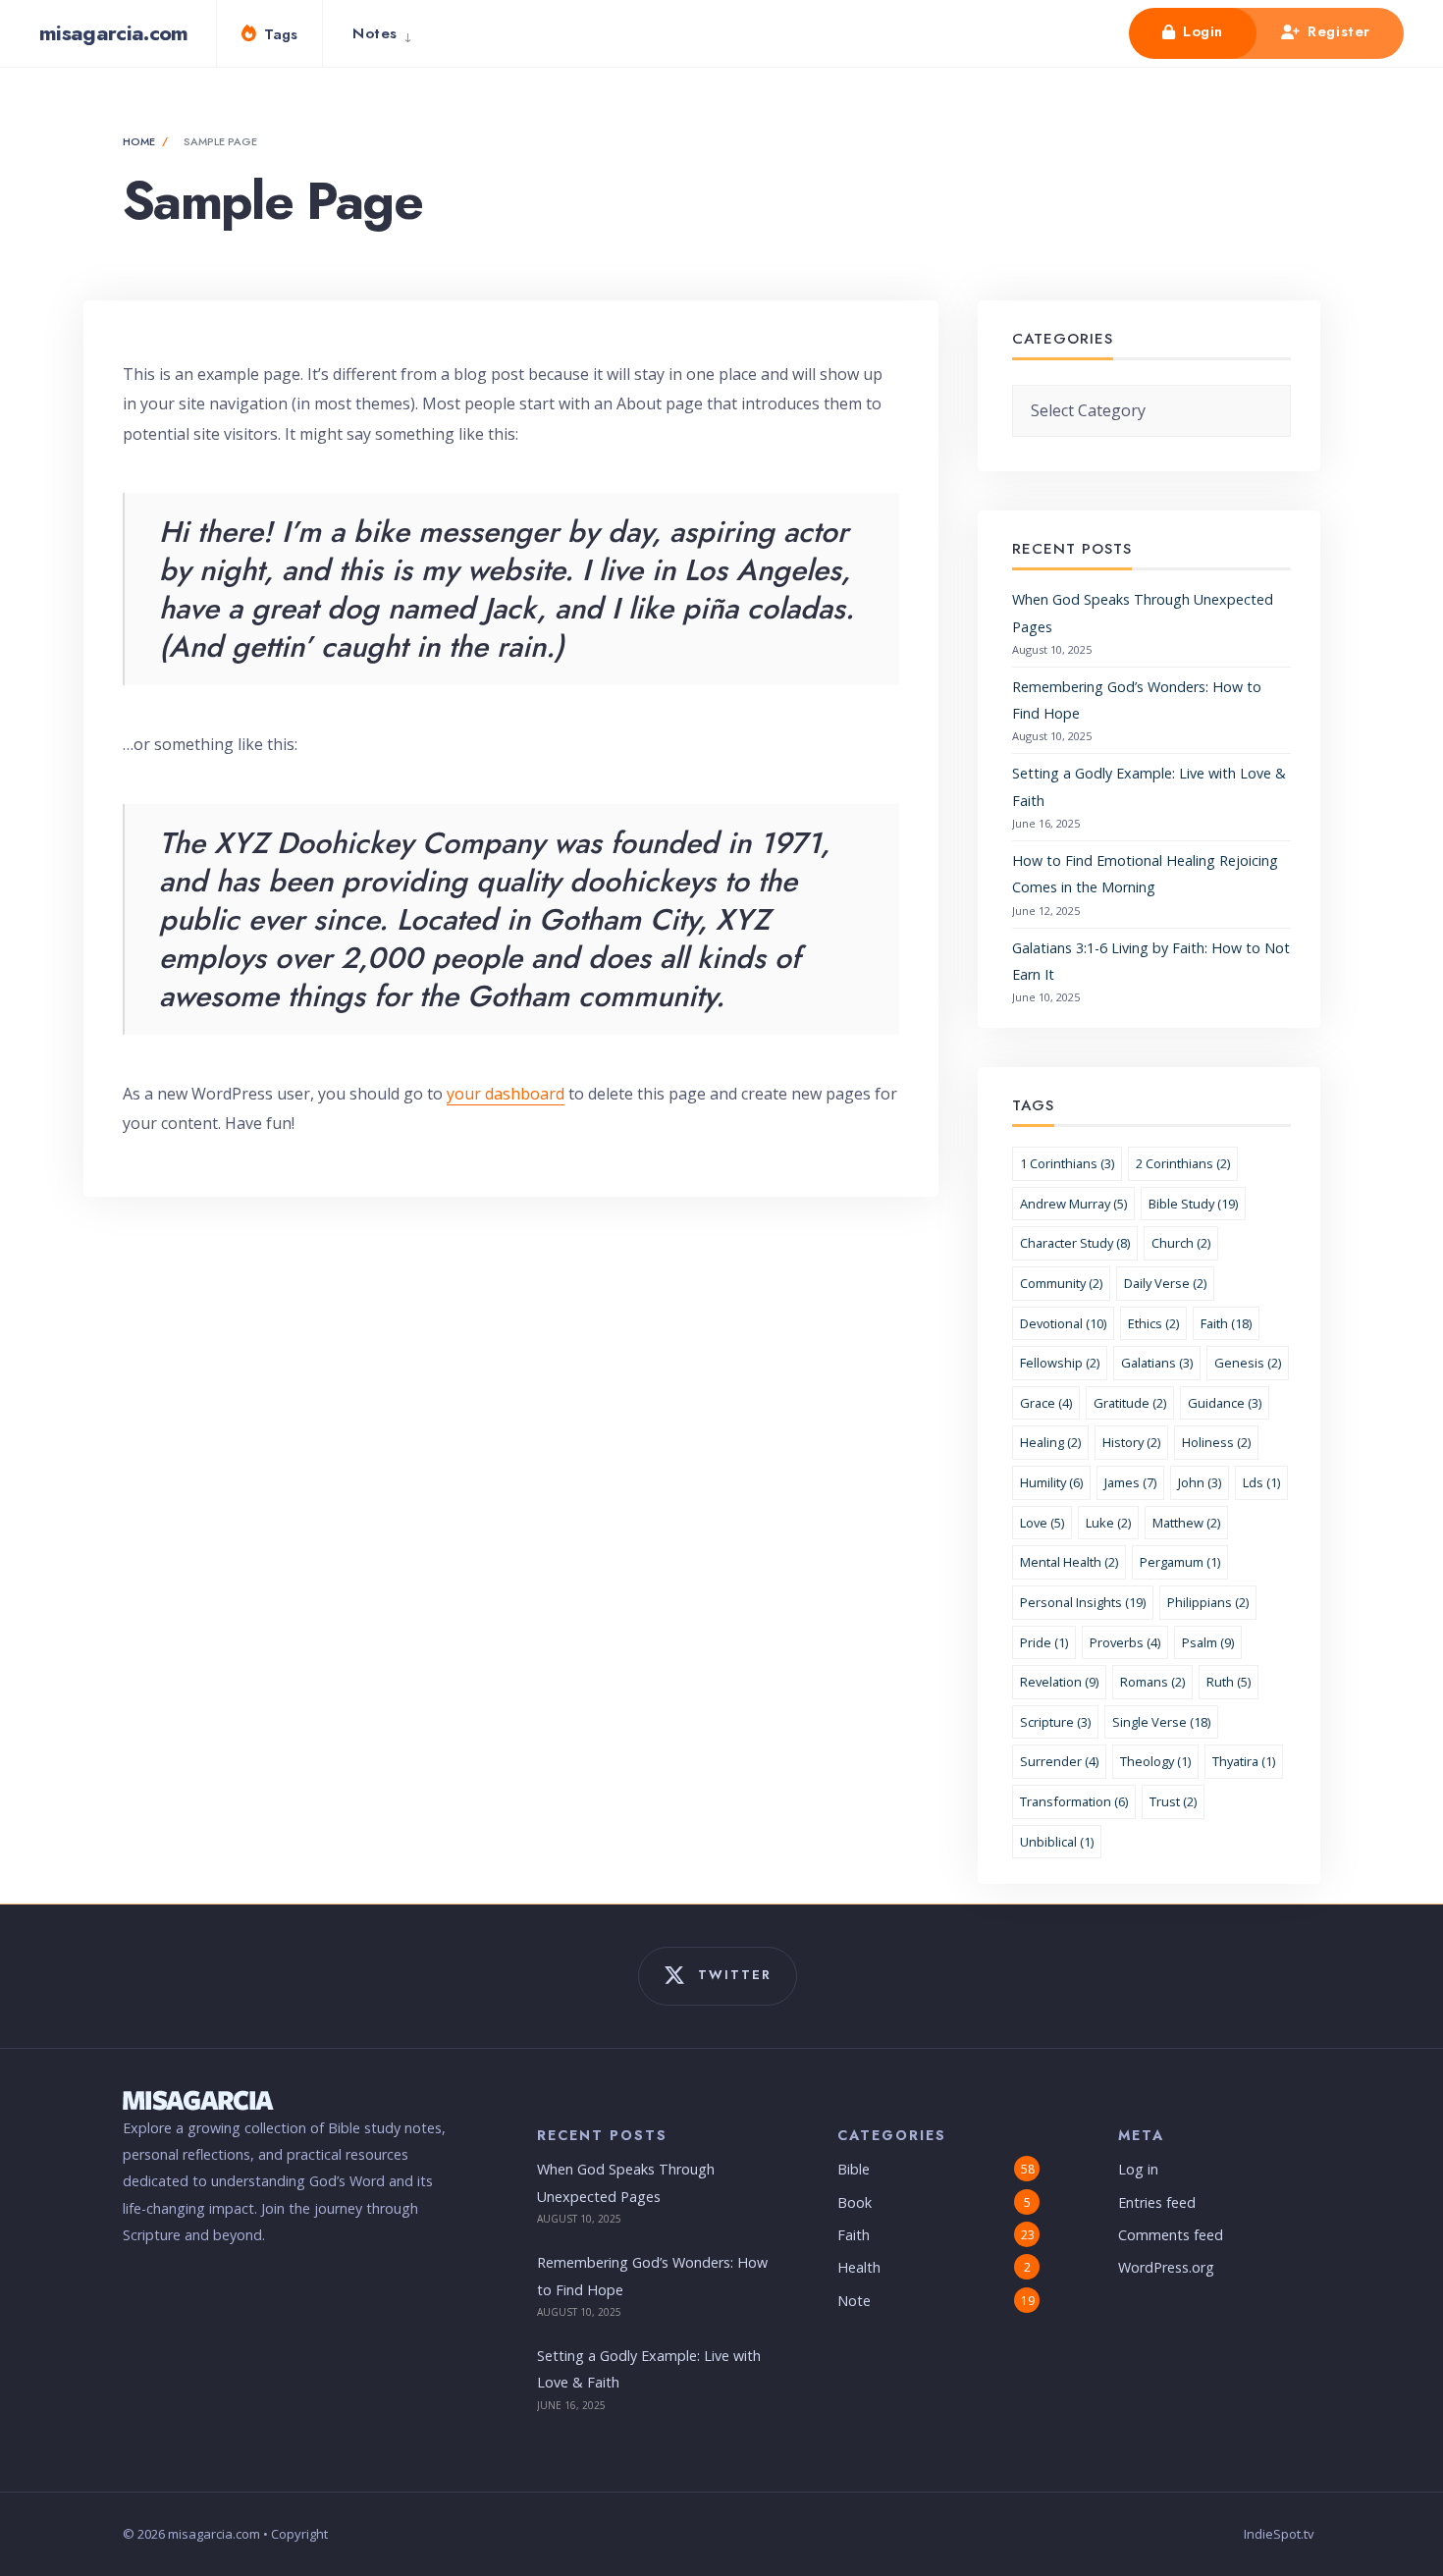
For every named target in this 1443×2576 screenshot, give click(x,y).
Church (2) (1181, 1243)
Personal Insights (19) (1083, 1602)
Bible (854, 2169)
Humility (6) (1051, 1482)
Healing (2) (1050, 1442)
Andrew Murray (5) (1073, 1204)
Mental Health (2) (1069, 1562)
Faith (854, 2235)
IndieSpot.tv (1279, 2534)
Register (1336, 31)
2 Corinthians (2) (1183, 1163)
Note (854, 2301)
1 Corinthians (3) (1067, 1163)
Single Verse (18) (1161, 1722)
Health (859, 2267)
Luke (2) (1108, 1523)
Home (139, 141)
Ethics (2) (1153, 1323)
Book (855, 2202)
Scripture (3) (1055, 1722)
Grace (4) (1046, 1403)
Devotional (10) (1063, 1323)
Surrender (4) (1059, 1761)
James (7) (1130, 1482)
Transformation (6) (1074, 1801)
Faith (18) (1226, 1323)
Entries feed (1157, 2202)
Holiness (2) (1216, 1442)
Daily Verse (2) (1165, 1283)
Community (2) (1061, 1283)
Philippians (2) (1208, 1602)
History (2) (1131, 1442)
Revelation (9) (1059, 1682)
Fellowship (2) (1060, 1363)
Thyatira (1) (1244, 1761)
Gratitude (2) (1130, 1403)
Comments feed (1171, 2235)
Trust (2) (1173, 1801)
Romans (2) (1152, 1682)
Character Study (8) (1075, 1243)
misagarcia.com (114, 32)
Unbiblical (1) (1057, 1842)
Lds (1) (1261, 1482)
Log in (1138, 2169)
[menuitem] (387, 33)
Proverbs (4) (1125, 1642)
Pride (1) (1044, 1642)
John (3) (1200, 1482)
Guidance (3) (1225, 1403)
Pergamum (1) (1180, 1562)
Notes (375, 33)
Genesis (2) (1248, 1363)
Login (1200, 31)
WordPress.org (1166, 2267)
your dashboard (506, 1094)
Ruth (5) (1229, 1682)
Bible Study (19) (1193, 1204)
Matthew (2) (1186, 1523)
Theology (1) (1155, 1761)
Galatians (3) (1157, 1363)
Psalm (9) (1208, 1642)
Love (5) (1042, 1523)
